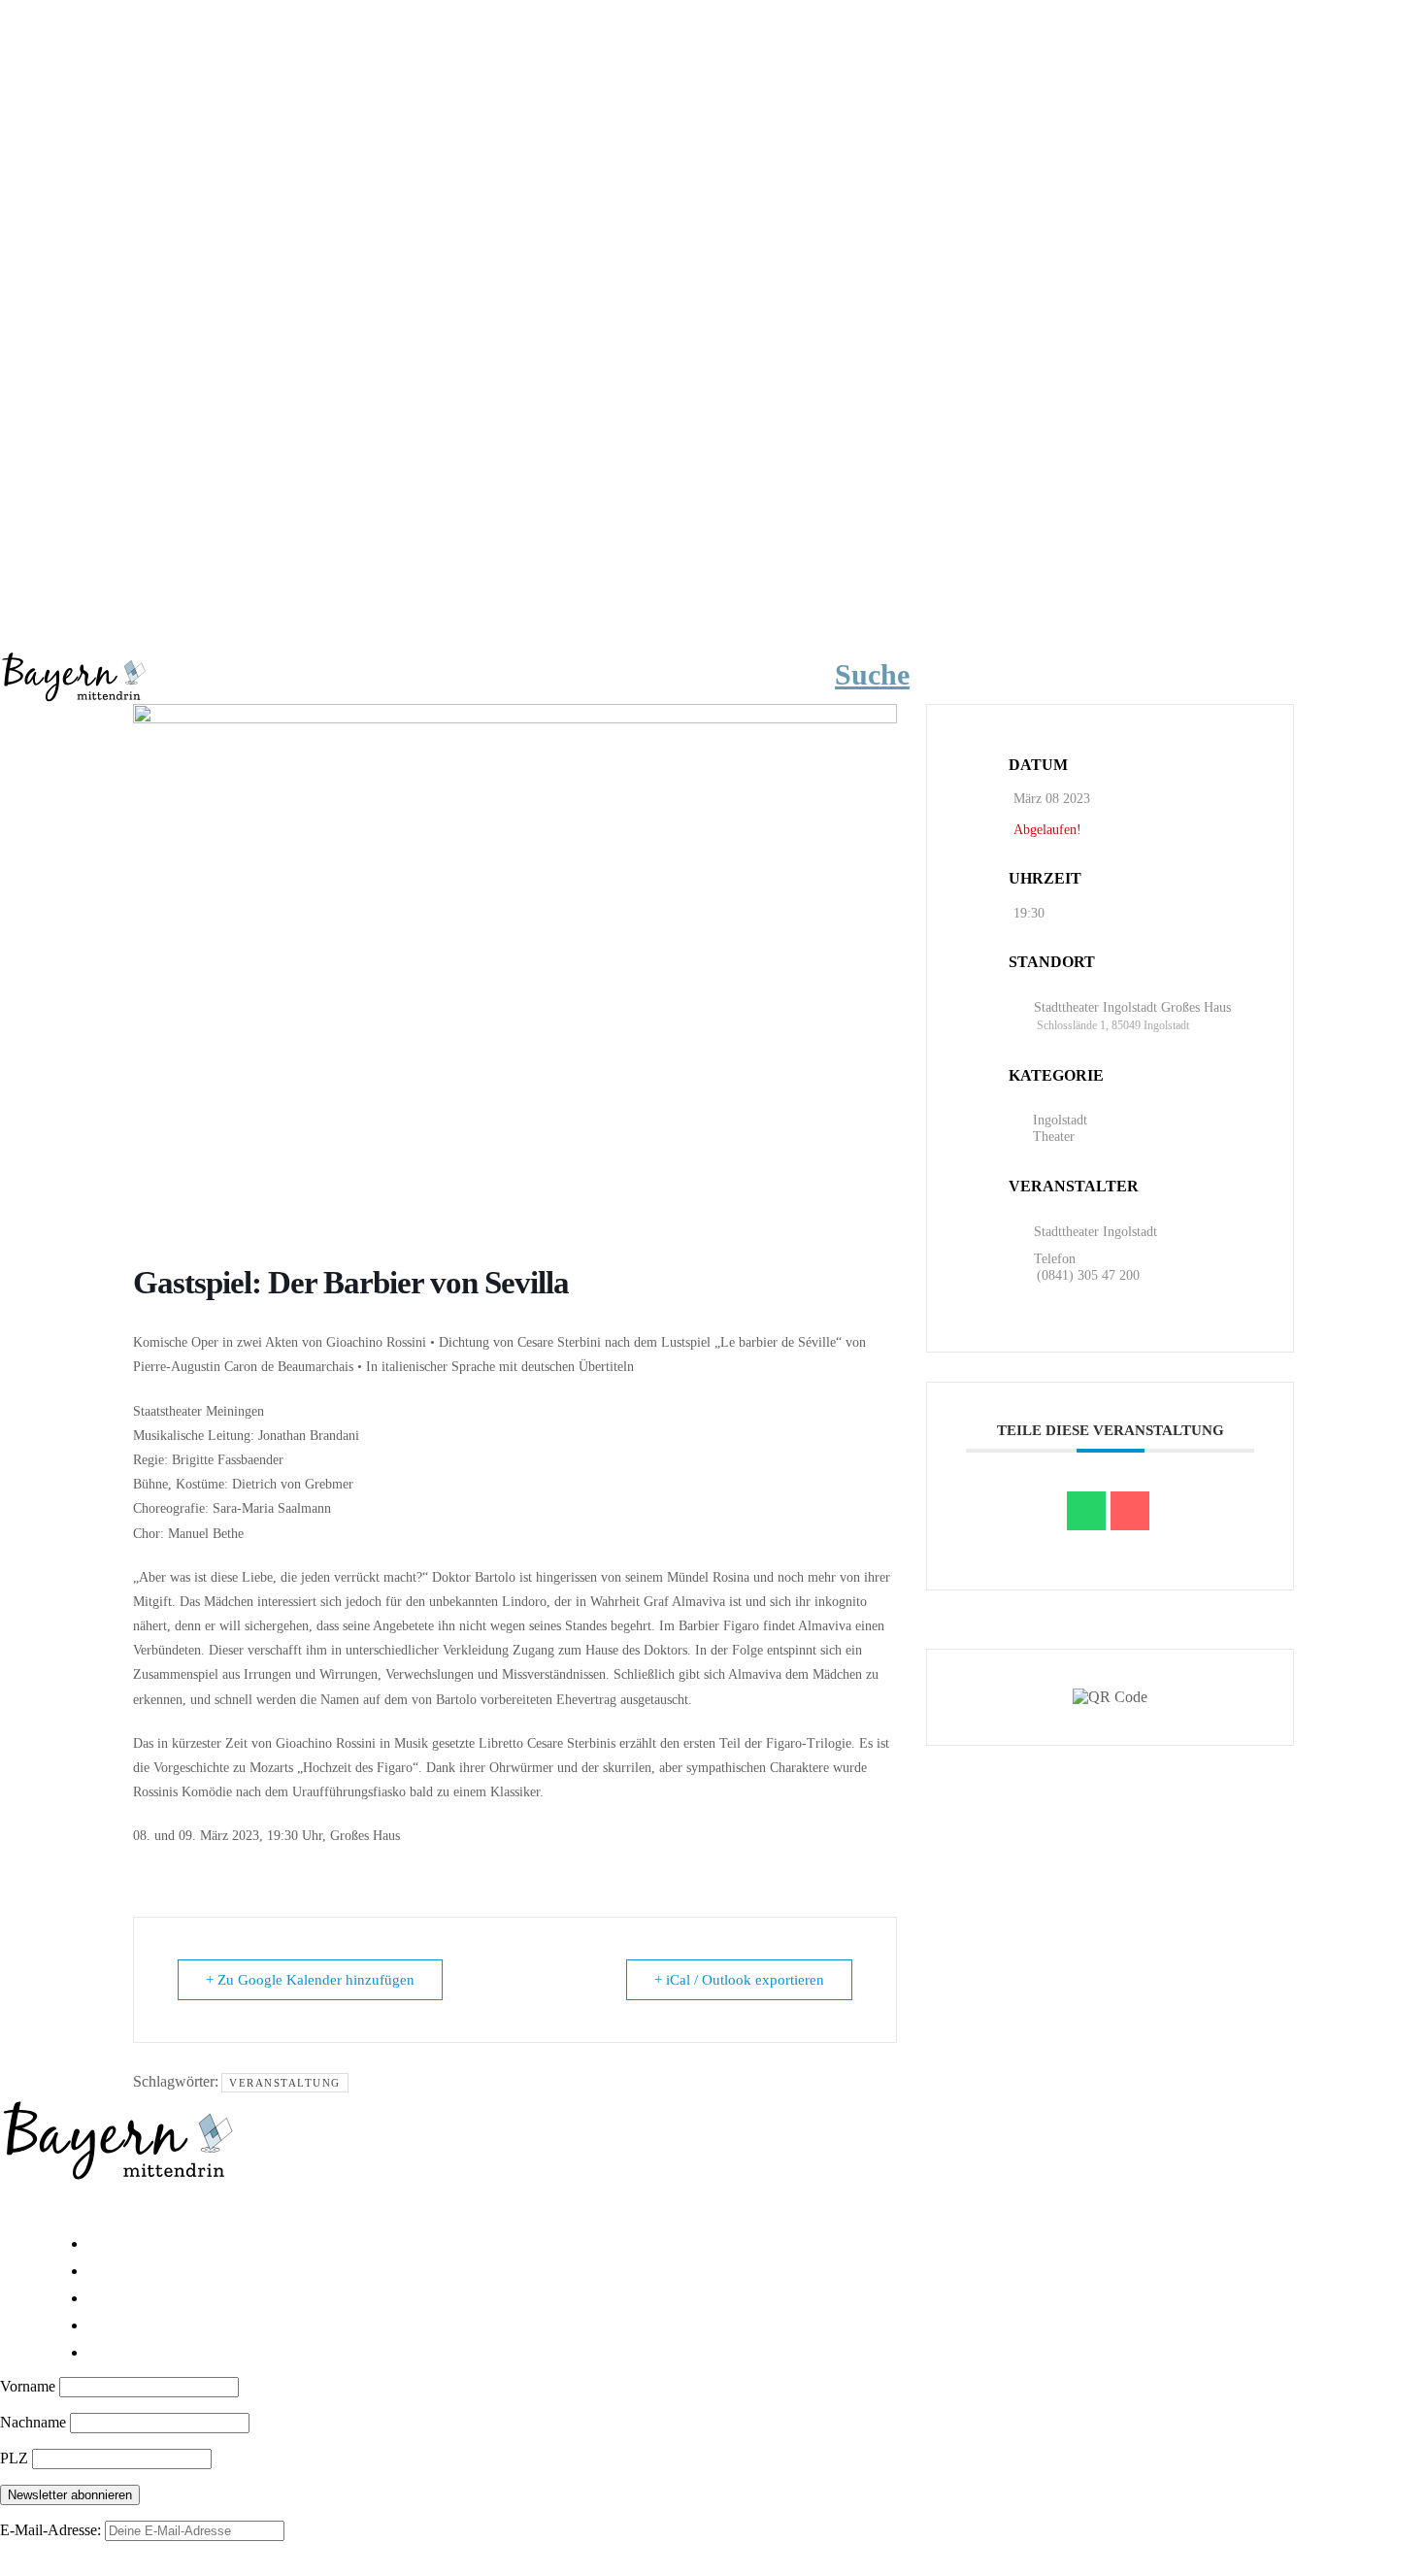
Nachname (35, 2422)
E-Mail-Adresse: (52, 2530)
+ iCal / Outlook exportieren (739, 1980)
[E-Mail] (1130, 1511)
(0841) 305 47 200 (1088, 1275)
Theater (1054, 1137)
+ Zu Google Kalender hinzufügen (310, 1980)
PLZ (16, 2458)
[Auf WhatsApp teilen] (1086, 1511)
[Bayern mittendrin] (73, 674)
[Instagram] (80, 2207)
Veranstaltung (285, 2083)
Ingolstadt (1060, 1120)
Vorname (30, 2386)
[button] (901, 675)
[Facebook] (23, 2207)
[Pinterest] (136, 2207)
